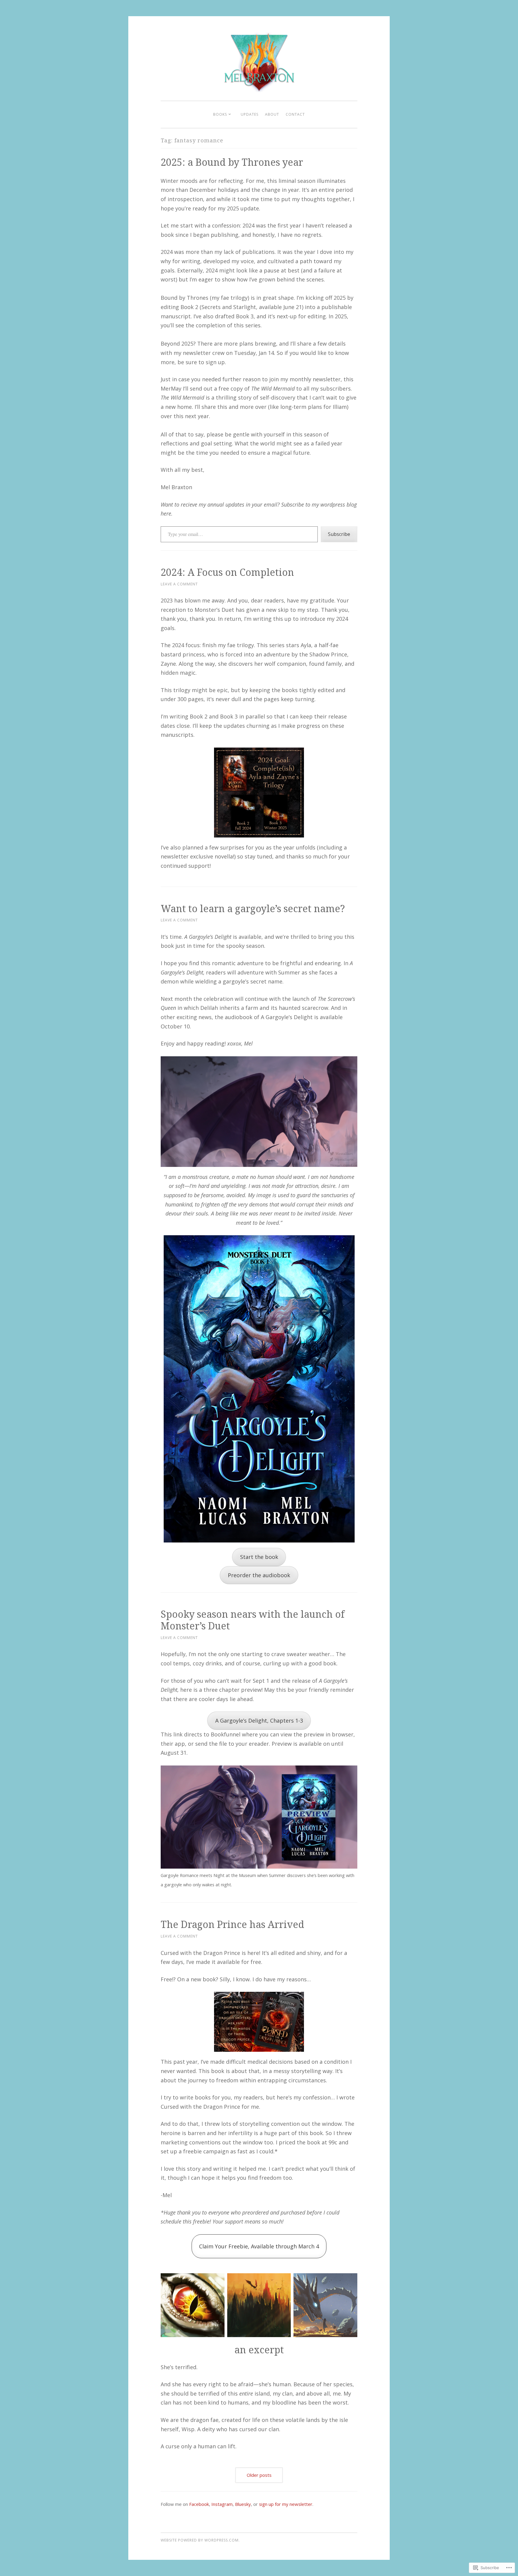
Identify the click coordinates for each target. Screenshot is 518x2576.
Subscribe (339, 534)
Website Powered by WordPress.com (200, 2540)
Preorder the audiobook (259, 1575)
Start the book (259, 1557)
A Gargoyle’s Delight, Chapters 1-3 (259, 1721)
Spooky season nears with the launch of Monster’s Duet (253, 1620)
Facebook (199, 2504)
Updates (250, 114)
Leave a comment (179, 584)
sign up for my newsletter (286, 2504)
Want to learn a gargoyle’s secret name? (254, 908)
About (272, 114)
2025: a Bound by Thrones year (232, 162)
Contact (295, 114)
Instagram (222, 2504)
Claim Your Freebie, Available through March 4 (259, 2246)
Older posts (259, 2475)
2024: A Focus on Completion (227, 572)
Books (220, 114)
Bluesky (243, 2504)
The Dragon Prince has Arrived (232, 1924)
